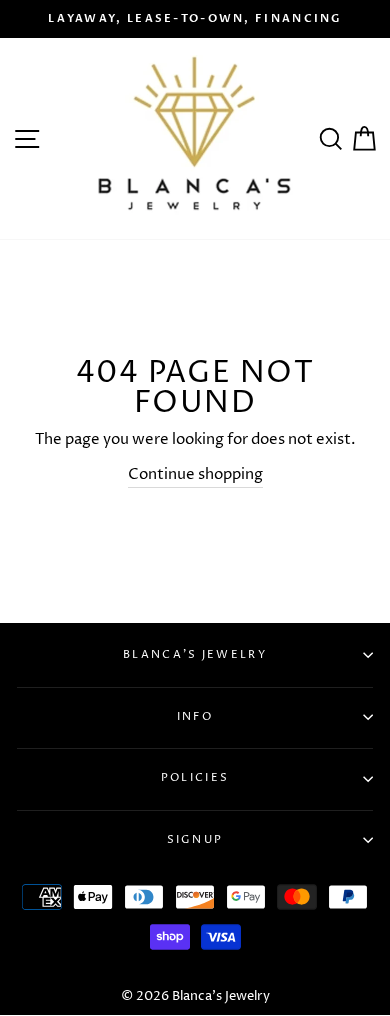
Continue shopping (195, 474)
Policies (195, 777)
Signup (195, 839)
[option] (195, 19)
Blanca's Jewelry (195, 654)
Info (195, 716)
